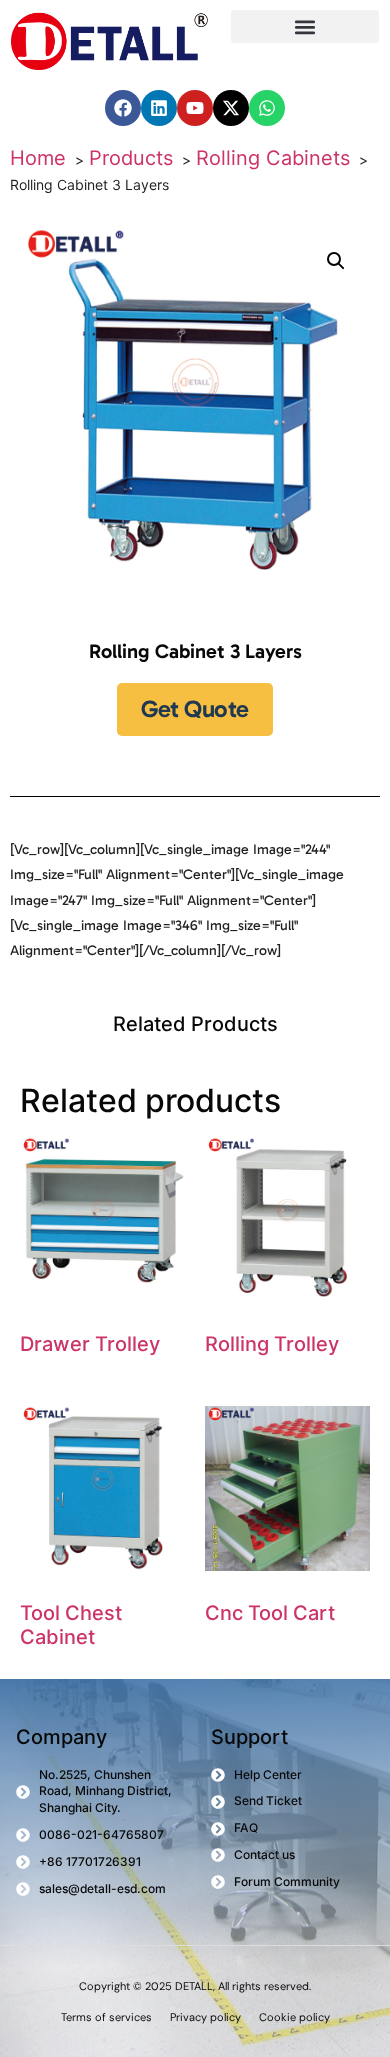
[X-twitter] (231, 108)
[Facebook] (123, 108)
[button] (305, 26)
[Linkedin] (159, 108)
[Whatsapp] (267, 108)
